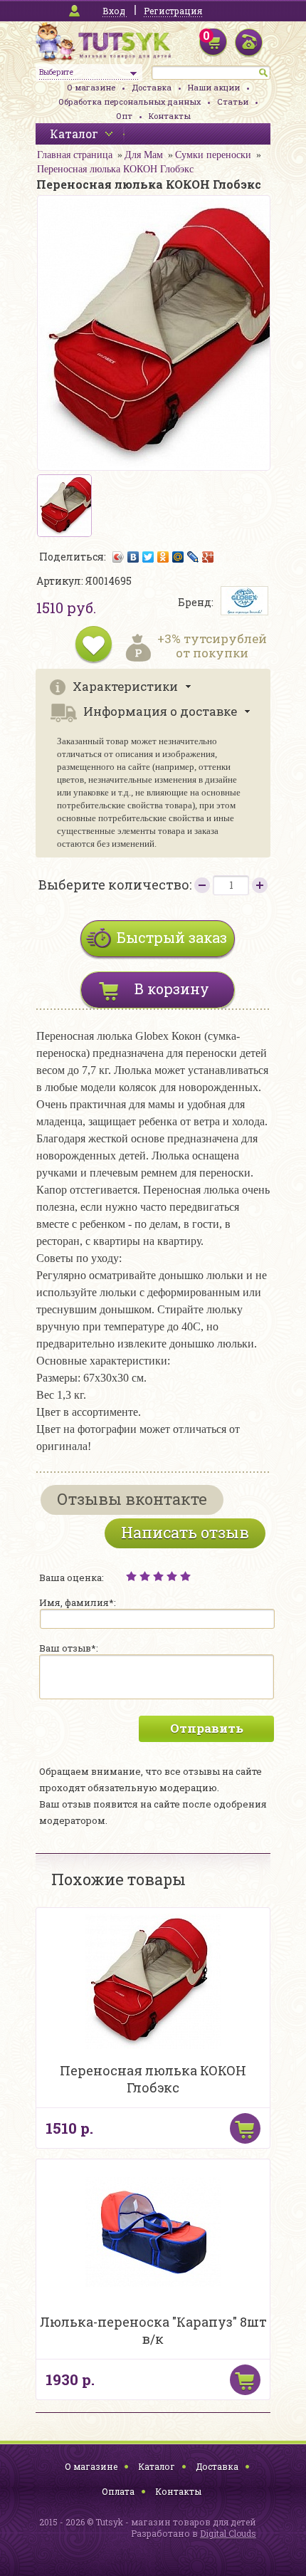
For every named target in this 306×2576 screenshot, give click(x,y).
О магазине (91, 87)
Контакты (170, 116)
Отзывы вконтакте (132, 1499)
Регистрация (173, 11)
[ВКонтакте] (133, 557)
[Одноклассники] (163, 557)
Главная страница (75, 155)
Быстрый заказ (172, 937)
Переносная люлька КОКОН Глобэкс (115, 169)
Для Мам (144, 155)
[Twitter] (148, 557)
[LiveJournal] (193, 557)
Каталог (157, 2466)
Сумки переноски (213, 155)
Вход (114, 11)
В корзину (172, 989)
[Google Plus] (208, 557)
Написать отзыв (185, 1532)
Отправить (207, 1728)
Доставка (152, 87)
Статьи (233, 101)
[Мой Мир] (178, 557)
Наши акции (214, 87)
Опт (124, 116)
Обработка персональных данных (130, 101)
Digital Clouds (228, 2533)
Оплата (118, 2491)
